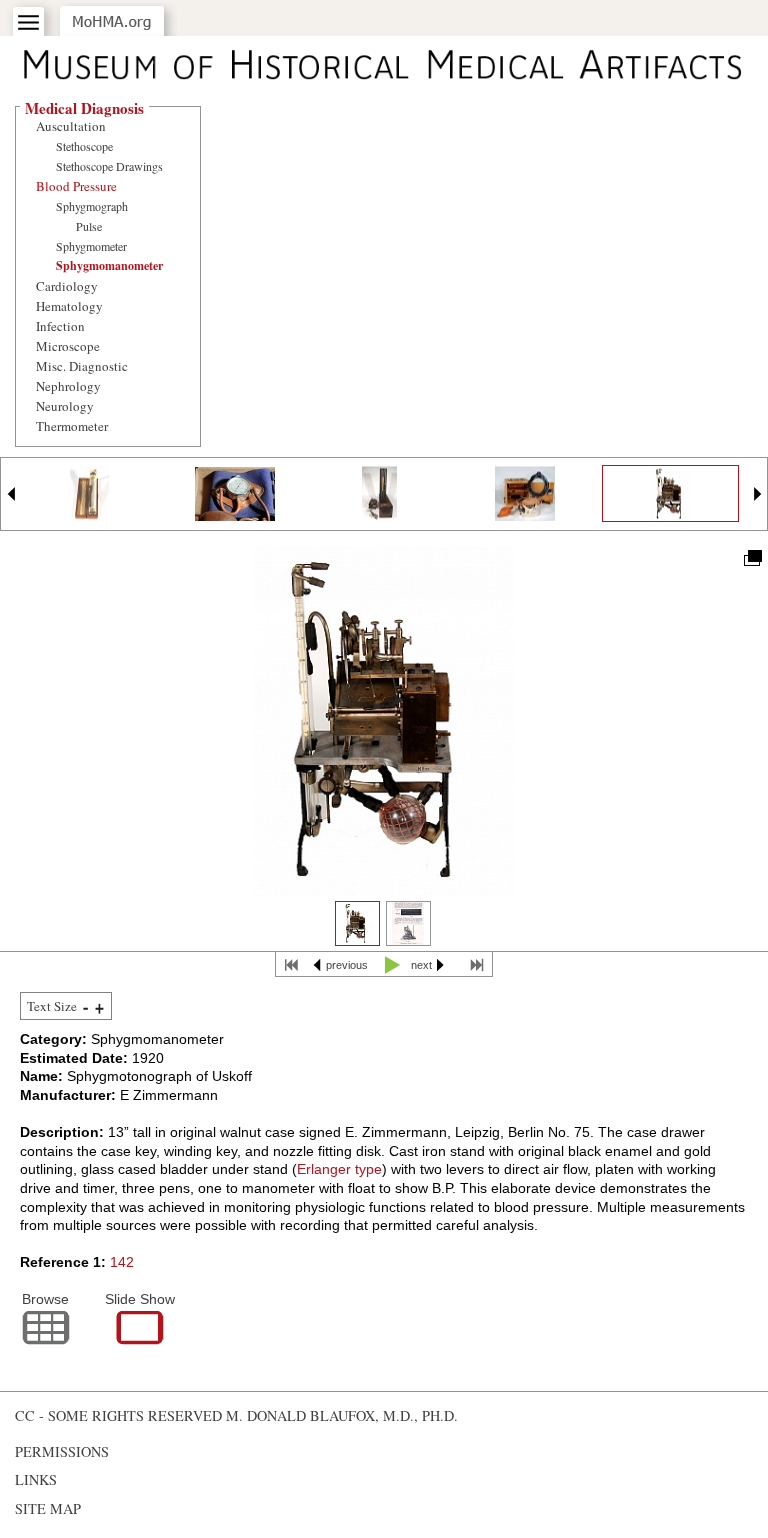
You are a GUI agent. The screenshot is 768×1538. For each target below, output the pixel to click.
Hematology (69, 306)
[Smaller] (85, 1008)
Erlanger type (339, 1169)
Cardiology (67, 286)
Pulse (89, 226)
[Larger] (99, 1008)
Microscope (68, 346)
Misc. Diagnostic (82, 366)
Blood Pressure (76, 186)
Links (36, 1479)
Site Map (48, 1508)
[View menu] (28, 22)
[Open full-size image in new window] (751, 556)
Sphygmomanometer (109, 265)
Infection (60, 326)
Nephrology (68, 386)
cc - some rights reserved (118, 1415)
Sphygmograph (92, 206)
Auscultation (71, 126)
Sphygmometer (91, 246)
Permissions (62, 1451)
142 (122, 1262)
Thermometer (72, 426)
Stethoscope (84, 146)
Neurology (65, 406)
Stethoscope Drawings (109, 166)
